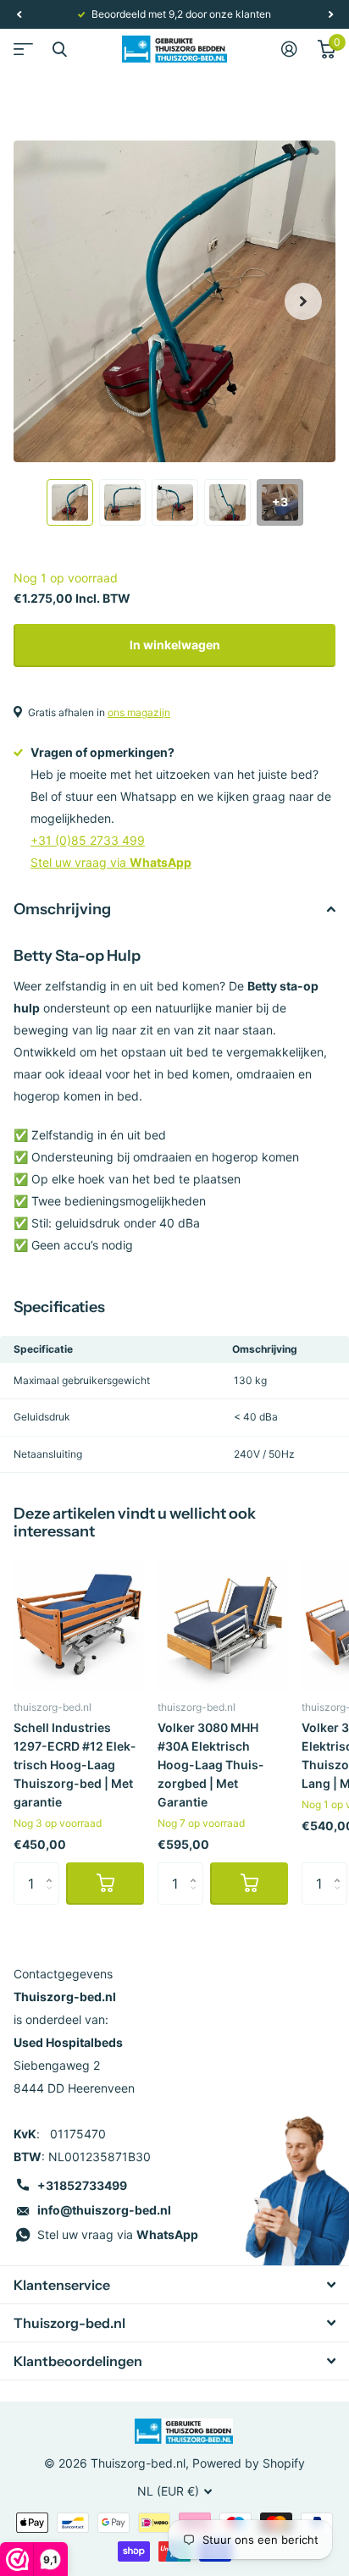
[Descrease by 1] (53, 1898)
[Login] (289, 49)
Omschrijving (62, 909)
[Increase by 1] (53, 1869)
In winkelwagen (175, 645)
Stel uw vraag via (111, 862)
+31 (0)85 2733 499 (88, 840)
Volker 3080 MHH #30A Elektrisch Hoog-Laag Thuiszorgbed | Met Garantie (211, 1765)
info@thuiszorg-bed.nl (104, 2210)
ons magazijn (139, 712)
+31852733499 (82, 2185)
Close (59, 49)
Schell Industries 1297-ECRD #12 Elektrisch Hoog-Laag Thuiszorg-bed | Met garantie (75, 1765)
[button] (19, 14)
